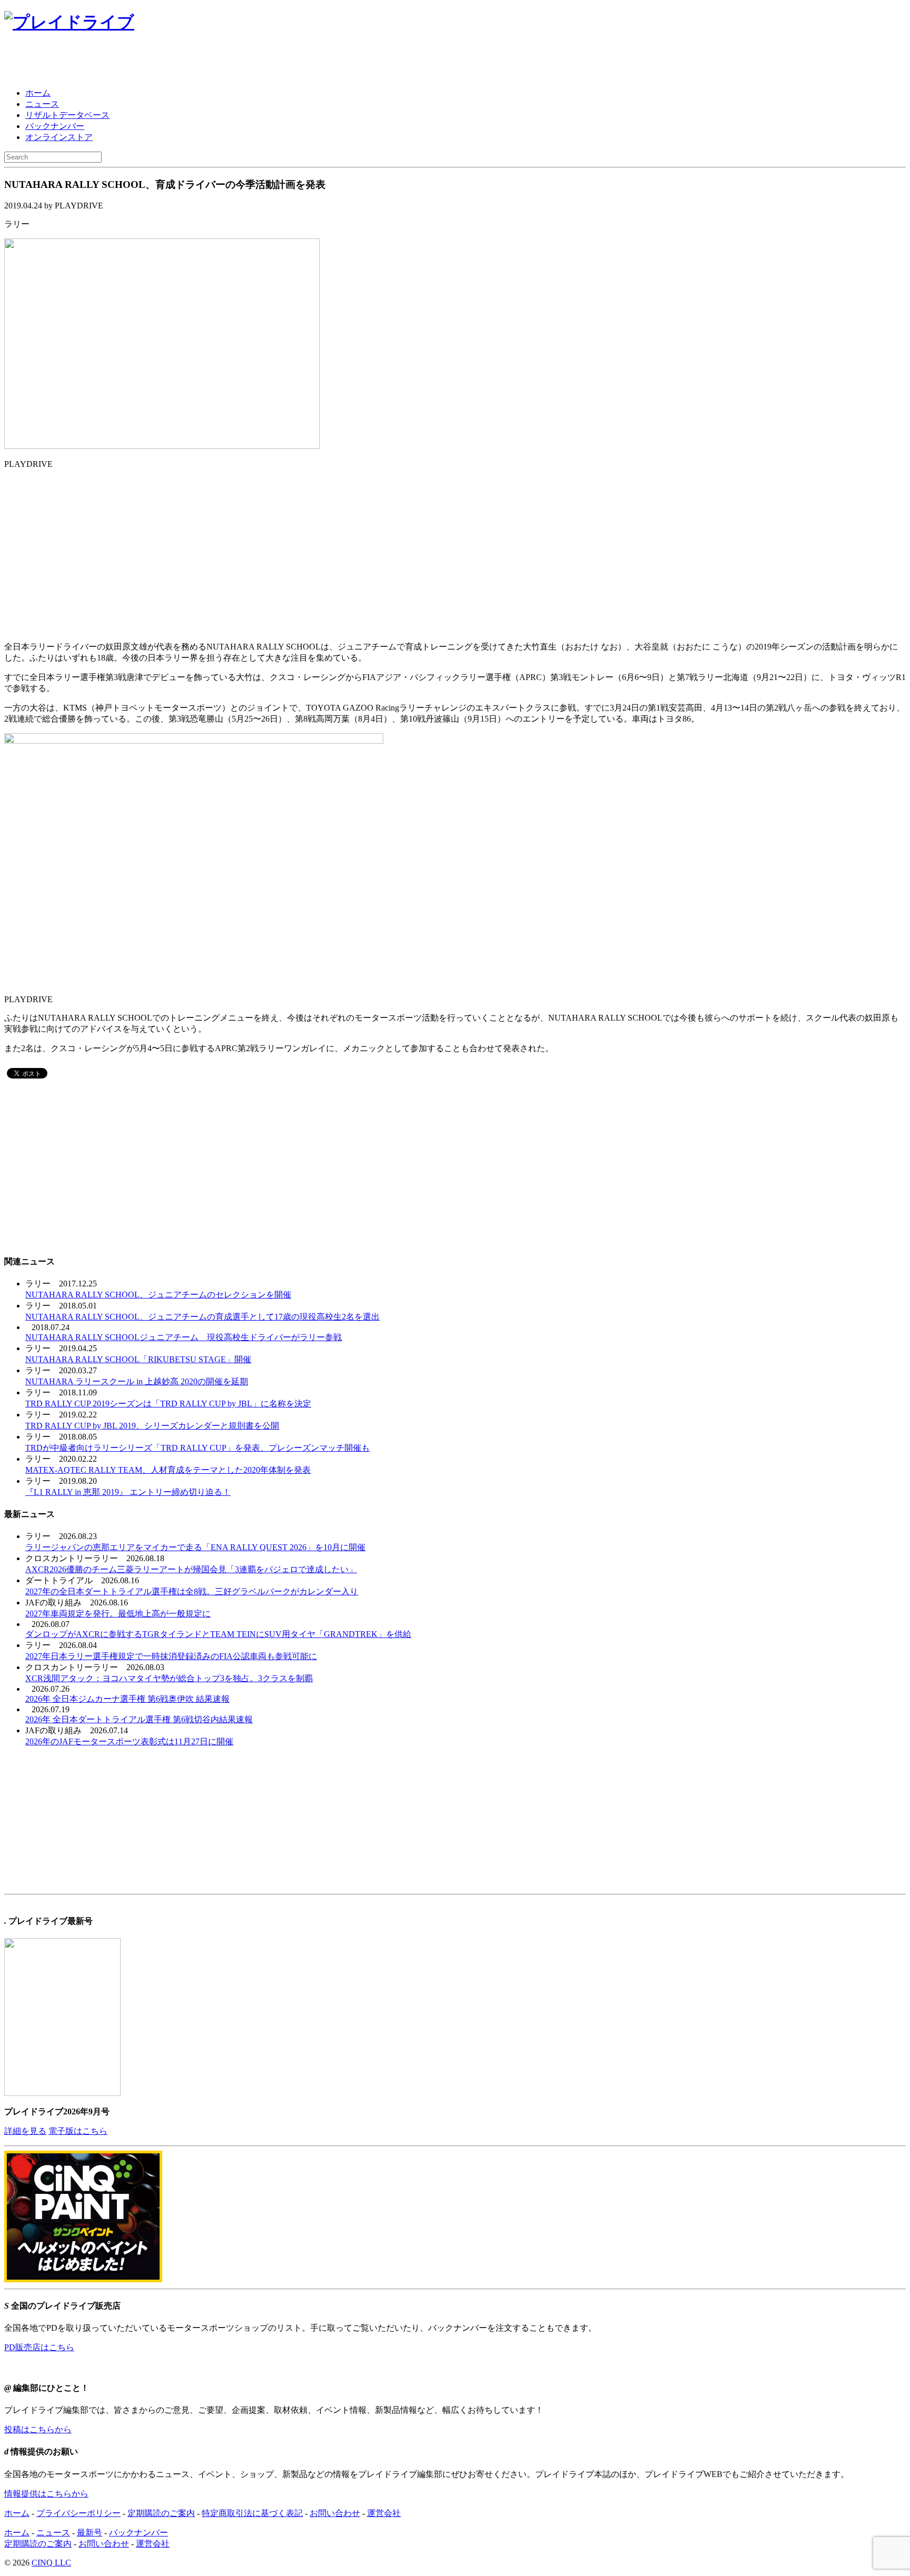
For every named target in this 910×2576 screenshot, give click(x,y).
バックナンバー (55, 126)
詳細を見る (25, 2131)
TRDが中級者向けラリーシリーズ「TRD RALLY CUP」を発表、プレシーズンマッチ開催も (197, 1448)
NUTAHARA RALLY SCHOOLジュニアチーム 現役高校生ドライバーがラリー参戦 (184, 1337)
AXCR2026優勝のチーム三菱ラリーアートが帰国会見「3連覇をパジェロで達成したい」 (191, 1569)
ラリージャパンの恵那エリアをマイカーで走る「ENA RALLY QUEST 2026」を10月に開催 (195, 1547)
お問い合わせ (335, 2513)
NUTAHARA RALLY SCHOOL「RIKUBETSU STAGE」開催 (138, 1359)
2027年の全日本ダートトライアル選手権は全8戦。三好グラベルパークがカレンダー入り (192, 1591)
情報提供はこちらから (46, 2494)
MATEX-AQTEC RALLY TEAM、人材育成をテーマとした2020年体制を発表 (168, 1470)
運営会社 (384, 2513)
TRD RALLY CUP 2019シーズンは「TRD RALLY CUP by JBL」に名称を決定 (168, 1404)
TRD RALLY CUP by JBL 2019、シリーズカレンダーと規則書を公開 (152, 1426)
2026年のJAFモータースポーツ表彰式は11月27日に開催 (129, 1741)
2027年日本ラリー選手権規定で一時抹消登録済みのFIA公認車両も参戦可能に (171, 1656)
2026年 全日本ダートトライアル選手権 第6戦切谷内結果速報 (139, 1719)
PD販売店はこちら (39, 2347)
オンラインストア (59, 137)
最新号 (90, 2533)
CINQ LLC (51, 2563)
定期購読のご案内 (161, 2513)
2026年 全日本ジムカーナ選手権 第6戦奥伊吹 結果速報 (127, 1699)
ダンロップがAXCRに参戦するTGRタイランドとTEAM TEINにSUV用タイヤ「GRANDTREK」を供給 (218, 1634)
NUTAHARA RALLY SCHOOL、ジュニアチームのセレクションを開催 (158, 1295)
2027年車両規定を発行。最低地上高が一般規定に (118, 1614)
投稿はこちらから (38, 2429)
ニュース (42, 104)
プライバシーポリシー (78, 2513)
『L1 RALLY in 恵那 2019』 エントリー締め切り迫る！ (128, 1492)
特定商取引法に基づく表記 (252, 2513)
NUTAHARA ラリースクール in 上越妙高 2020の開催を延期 (137, 1381)
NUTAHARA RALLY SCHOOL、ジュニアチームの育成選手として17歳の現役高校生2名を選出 (202, 1317)
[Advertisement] (127, 62)
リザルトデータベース (67, 115)
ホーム (38, 93)
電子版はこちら (78, 2131)
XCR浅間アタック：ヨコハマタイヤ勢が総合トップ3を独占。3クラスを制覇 (169, 1678)
